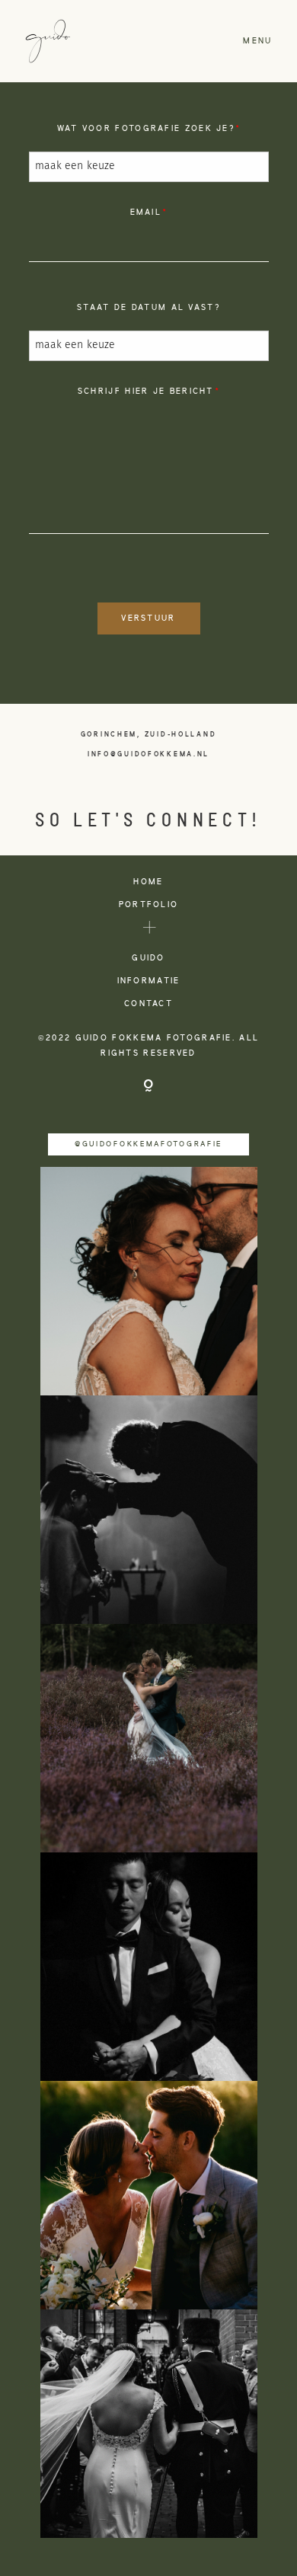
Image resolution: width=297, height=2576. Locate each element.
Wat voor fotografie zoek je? (146, 129)
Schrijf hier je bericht (146, 392)
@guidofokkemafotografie (148, 1144)
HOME (148, 882)
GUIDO (148, 958)
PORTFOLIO (149, 905)
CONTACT (148, 1004)
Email (146, 213)
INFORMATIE (149, 981)
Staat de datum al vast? (148, 308)
